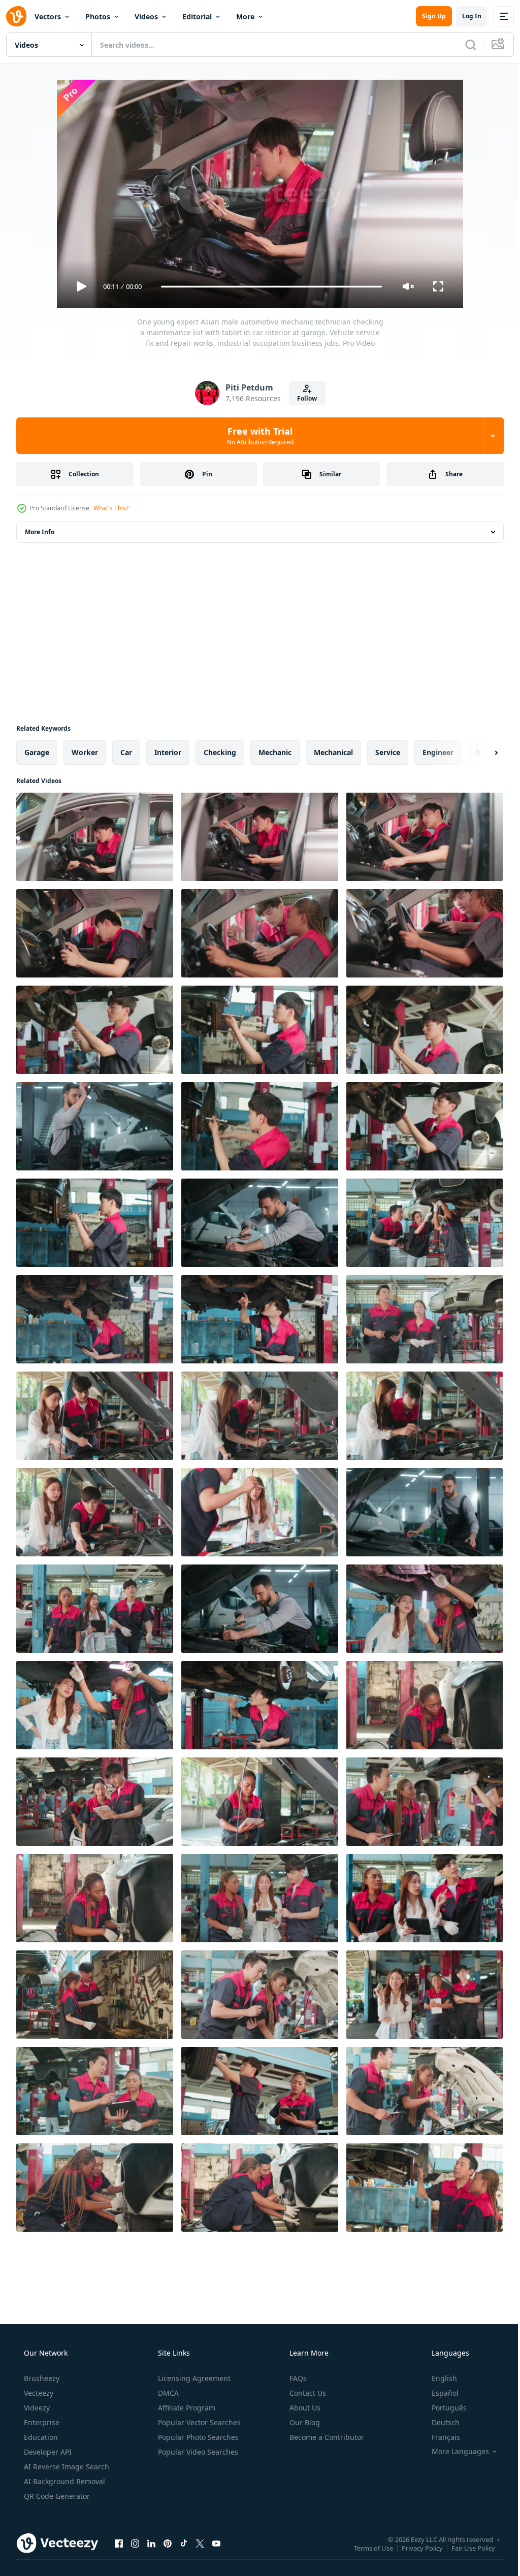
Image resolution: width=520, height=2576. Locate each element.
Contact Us (307, 2393)
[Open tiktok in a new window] (184, 2543)
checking (220, 752)
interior (168, 752)
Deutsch (439, 2422)
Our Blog (304, 2422)
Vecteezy (38, 2393)
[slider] (268, 287)
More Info (40, 532)
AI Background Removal (63, 2481)
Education (40, 2437)
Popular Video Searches (197, 2452)
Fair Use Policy (466, 2548)
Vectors (48, 17)
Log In (464, 16)
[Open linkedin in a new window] (151, 2543)
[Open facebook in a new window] (119, 2543)
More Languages (454, 2452)
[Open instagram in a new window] (135, 2543)
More (245, 17)
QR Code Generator (56, 2496)
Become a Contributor (326, 2437)
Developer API (47, 2452)
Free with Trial (256, 436)
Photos (98, 17)
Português (443, 2408)
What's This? (111, 508)
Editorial (197, 17)
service (388, 752)
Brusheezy (41, 2378)
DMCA (167, 2393)
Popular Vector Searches (198, 2422)
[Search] (463, 45)
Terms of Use (366, 2548)
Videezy (36, 2408)
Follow (303, 398)
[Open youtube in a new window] (216, 2543)
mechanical (333, 752)
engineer (438, 752)
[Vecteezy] (16, 16)
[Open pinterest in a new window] (168, 2543)
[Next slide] (480, 753)
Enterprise (41, 2422)
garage (37, 752)
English (438, 2378)
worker (85, 752)
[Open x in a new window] (200, 2543)
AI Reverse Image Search (66, 2467)
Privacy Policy (415, 2548)
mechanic (275, 752)
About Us (304, 2408)
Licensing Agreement (193, 2378)
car (126, 752)
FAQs (297, 2378)
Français (439, 2437)
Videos (146, 17)
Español (438, 2393)
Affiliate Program (186, 2408)
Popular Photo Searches (197, 2437)
